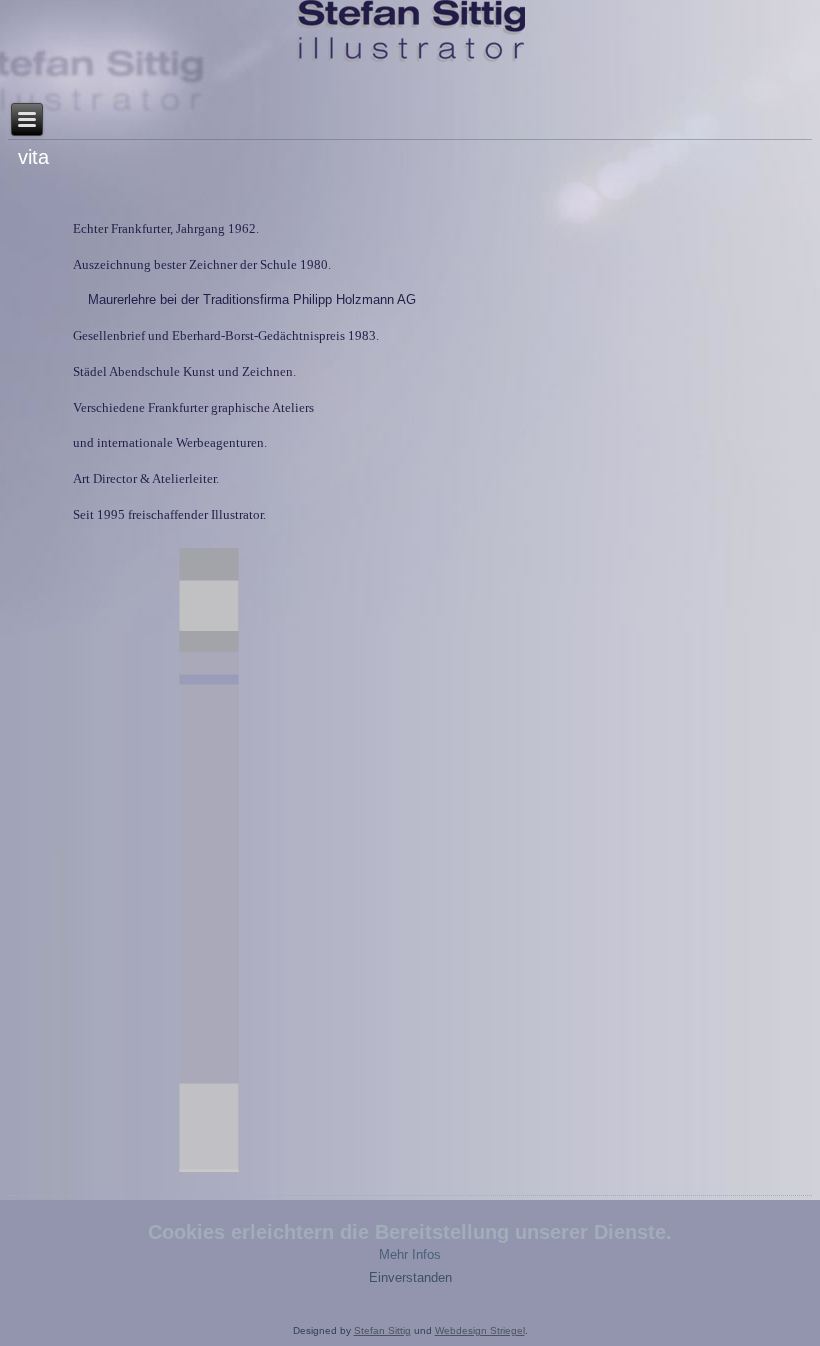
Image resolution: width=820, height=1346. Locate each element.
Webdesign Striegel (480, 1330)
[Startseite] (410, 32)
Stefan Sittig (382, 1330)
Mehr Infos (410, 1254)
